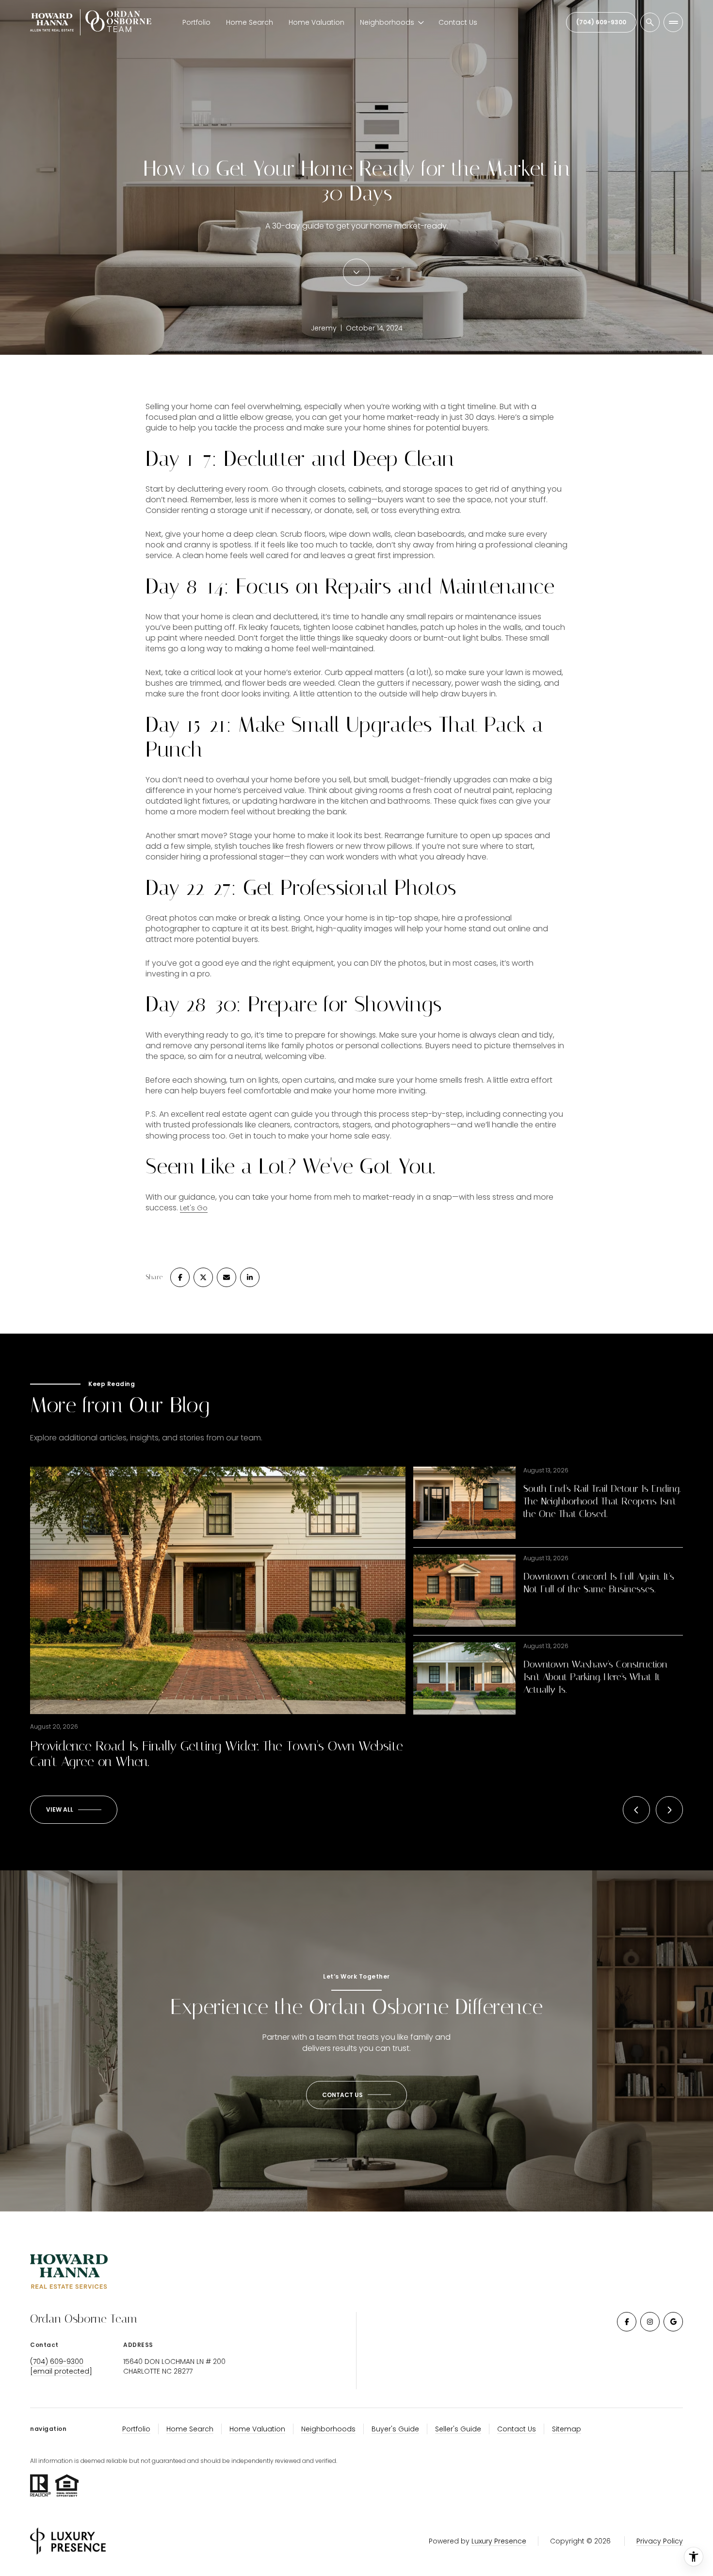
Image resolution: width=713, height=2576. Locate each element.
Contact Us (458, 22)
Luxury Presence (499, 2541)
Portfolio (196, 22)
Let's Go (194, 1208)
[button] (356, 2095)
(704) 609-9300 (601, 22)
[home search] (650, 22)
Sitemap (567, 2429)
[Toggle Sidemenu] (673, 22)
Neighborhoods (328, 2429)
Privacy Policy (660, 2541)
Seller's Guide (458, 2429)
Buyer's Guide (395, 2429)
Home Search (250, 22)
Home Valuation (316, 22)
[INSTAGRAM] (650, 2322)
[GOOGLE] (673, 2322)
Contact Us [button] (517, 2429)
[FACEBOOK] (627, 2322)
